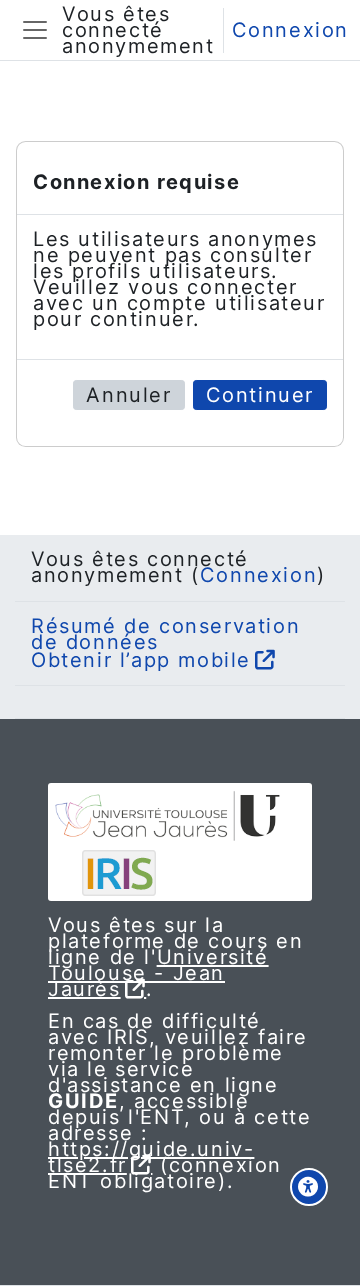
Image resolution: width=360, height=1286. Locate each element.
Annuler (128, 395)
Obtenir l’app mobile (141, 660)
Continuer (260, 395)
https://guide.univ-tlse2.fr (151, 1157)
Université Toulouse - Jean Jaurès (158, 973)
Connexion (290, 30)
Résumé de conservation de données (165, 634)
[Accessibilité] (309, 1187)
